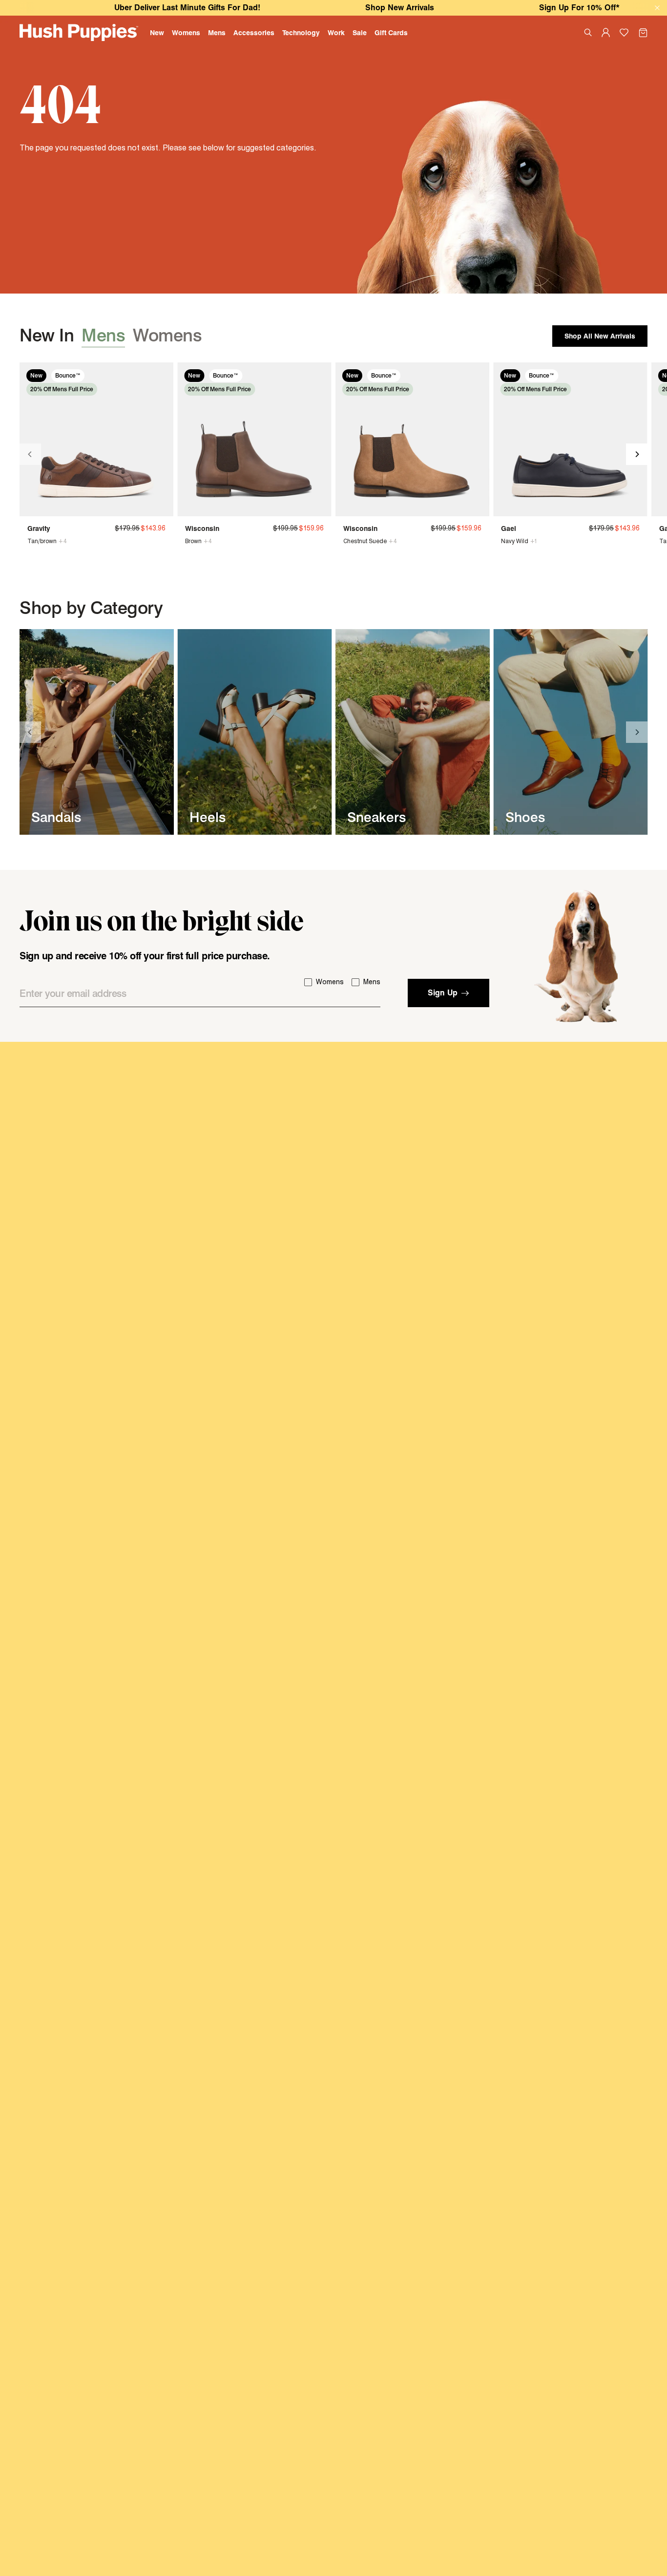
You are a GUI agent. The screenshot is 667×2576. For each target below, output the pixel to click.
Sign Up (443, 993)
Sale (360, 32)
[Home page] (79, 32)
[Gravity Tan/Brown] (96, 439)
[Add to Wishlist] (161, 375)
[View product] (32, 541)
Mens (217, 32)
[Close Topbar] (657, 8)
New (157, 32)
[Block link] (97, 732)
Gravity (39, 528)
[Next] (637, 454)
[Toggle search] (588, 32)
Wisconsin (202, 528)
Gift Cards (391, 32)
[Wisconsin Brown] (254, 439)
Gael (509, 528)
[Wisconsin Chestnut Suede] (412, 439)
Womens (186, 32)
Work (336, 32)
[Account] (606, 32)
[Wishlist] (624, 33)
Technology (301, 32)
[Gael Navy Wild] (570, 439)
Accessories (254, 32)
